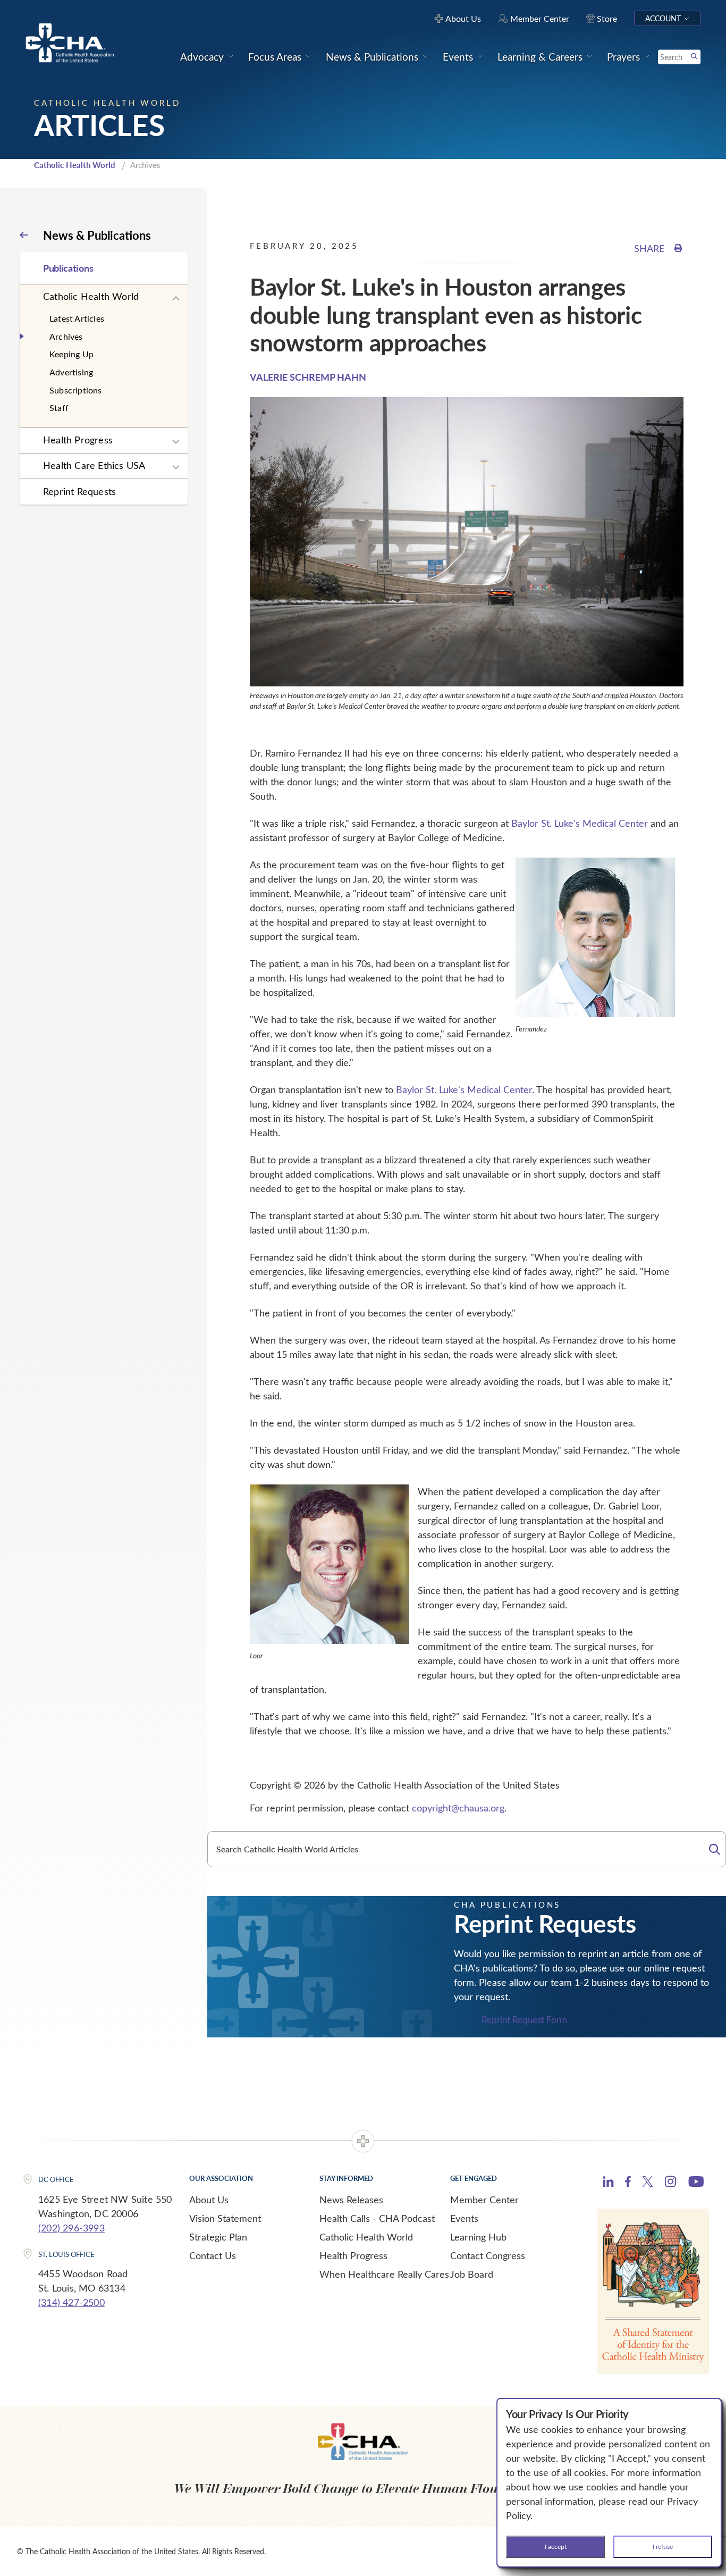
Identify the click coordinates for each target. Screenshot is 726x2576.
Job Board (472, 2274)
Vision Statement (225, 2218)
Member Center (484, 2200)
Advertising (71, 372)
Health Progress (78, 440)
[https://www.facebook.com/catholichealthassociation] (628, 2183)
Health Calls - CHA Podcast (377, 2218)
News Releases (351, 2200)
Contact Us (213, 2255)
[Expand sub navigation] (176, 299)
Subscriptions (76, 390)
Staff (59, 408)
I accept (556, 2546)
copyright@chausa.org (458, 1808)
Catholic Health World (75, 165)
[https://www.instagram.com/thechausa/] (670, 2184)
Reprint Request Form (524, 2020)
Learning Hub (478, 2237)
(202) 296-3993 (71, 2228)
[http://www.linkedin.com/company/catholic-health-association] (608, 2183)
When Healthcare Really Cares (384, 2274)
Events (464, 2218)
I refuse (663, 2546)
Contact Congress (488, 2255)
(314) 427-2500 (71, 2302)
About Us (209, 2200)
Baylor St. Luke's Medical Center (580, 823)
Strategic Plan (218, 2237)
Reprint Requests (79, 491)
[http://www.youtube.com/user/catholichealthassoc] (696, 2183)
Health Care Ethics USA (94, 465)
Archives (66, 336)
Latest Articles (77, 318)
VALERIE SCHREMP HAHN (308, 377)
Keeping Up (71, 354)
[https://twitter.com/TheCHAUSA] (648, 2183)
